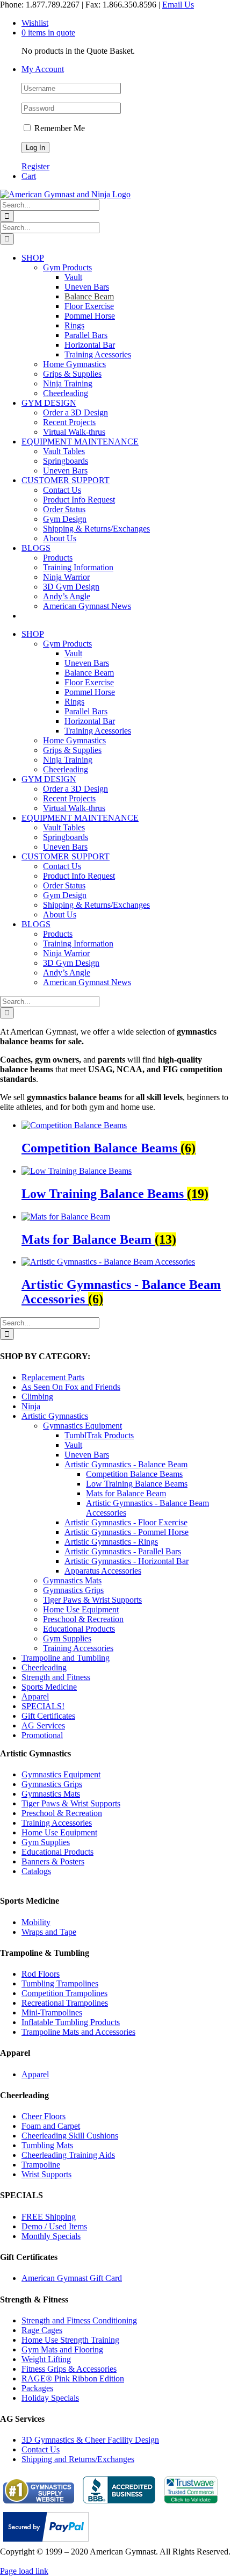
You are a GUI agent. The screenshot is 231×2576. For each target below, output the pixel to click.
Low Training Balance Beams (137, 1484)
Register (35, 166)
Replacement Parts (53, 1377)
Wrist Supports (46, 2174)
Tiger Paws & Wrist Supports (92, 1600)
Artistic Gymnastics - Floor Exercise (126, 1522)
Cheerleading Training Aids (68, 2155)
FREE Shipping (49, 2217)
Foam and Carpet (51, 2126)
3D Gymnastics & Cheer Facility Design (90, 2440)
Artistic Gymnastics (55, 1416)
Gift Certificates (48, 1716)
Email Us (178, 5)
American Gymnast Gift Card (72, 2278)
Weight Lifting (46, 2359)
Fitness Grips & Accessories (69, 2369)
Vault (73, 1445)
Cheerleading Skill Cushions (70, 2136)
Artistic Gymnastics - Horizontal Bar (127, 1561)
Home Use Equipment (81, 1609)
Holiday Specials (50, 2398)
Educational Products (79, 1629)
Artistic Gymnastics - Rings (111, 1542)
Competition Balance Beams (134, 1474)
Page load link (24, 2571)
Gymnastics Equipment (82, 1426)
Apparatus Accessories (103, 1571)
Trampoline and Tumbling (66, 1658)
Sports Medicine (49, 1687)
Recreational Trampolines (65, 2003)
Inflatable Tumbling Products (71, 2022)
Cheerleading (44, 1667)
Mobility (36, 1922)
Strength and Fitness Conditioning (79, 2320)
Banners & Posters (53, 1861)
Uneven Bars (87, 1455)
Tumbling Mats (47, 2145)
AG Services (43, 1725)
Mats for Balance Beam (126, 1493)
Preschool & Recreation (83, 1619)
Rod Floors (41, 1974)
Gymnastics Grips (73, 1590)
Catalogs (36, 1871)
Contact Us (41, 2449)
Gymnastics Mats (72, 1580)
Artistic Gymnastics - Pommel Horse (127, 1532)
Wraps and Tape (49, 1932)
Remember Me (59, 128)
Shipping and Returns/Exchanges (78, 2459)
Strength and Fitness (56, 1677)
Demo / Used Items (54, 2226)
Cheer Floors (44, 2116)
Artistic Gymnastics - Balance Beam (126, 1464)
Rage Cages (42, 2330)
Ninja (31, 1406)
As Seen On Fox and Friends (71, 1387)
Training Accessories (78, 1648)
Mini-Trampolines (52, 2012)
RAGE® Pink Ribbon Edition (73, 2378)
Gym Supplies (67, 1638)
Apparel (35, 1696)
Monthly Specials (51, 2236)
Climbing (37, 1397)
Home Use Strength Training (70, 2340)
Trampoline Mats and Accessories (78, 2032)
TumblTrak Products (99, 1435)
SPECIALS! (43, 1706)
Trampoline (41, 2165)
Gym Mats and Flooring (62, 2349)
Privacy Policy (25, 2561)
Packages (37, 2388)
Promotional (42, 1735)
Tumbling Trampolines (60, 1983)
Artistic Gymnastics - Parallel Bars (123, 1551)
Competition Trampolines (64, 1993)
